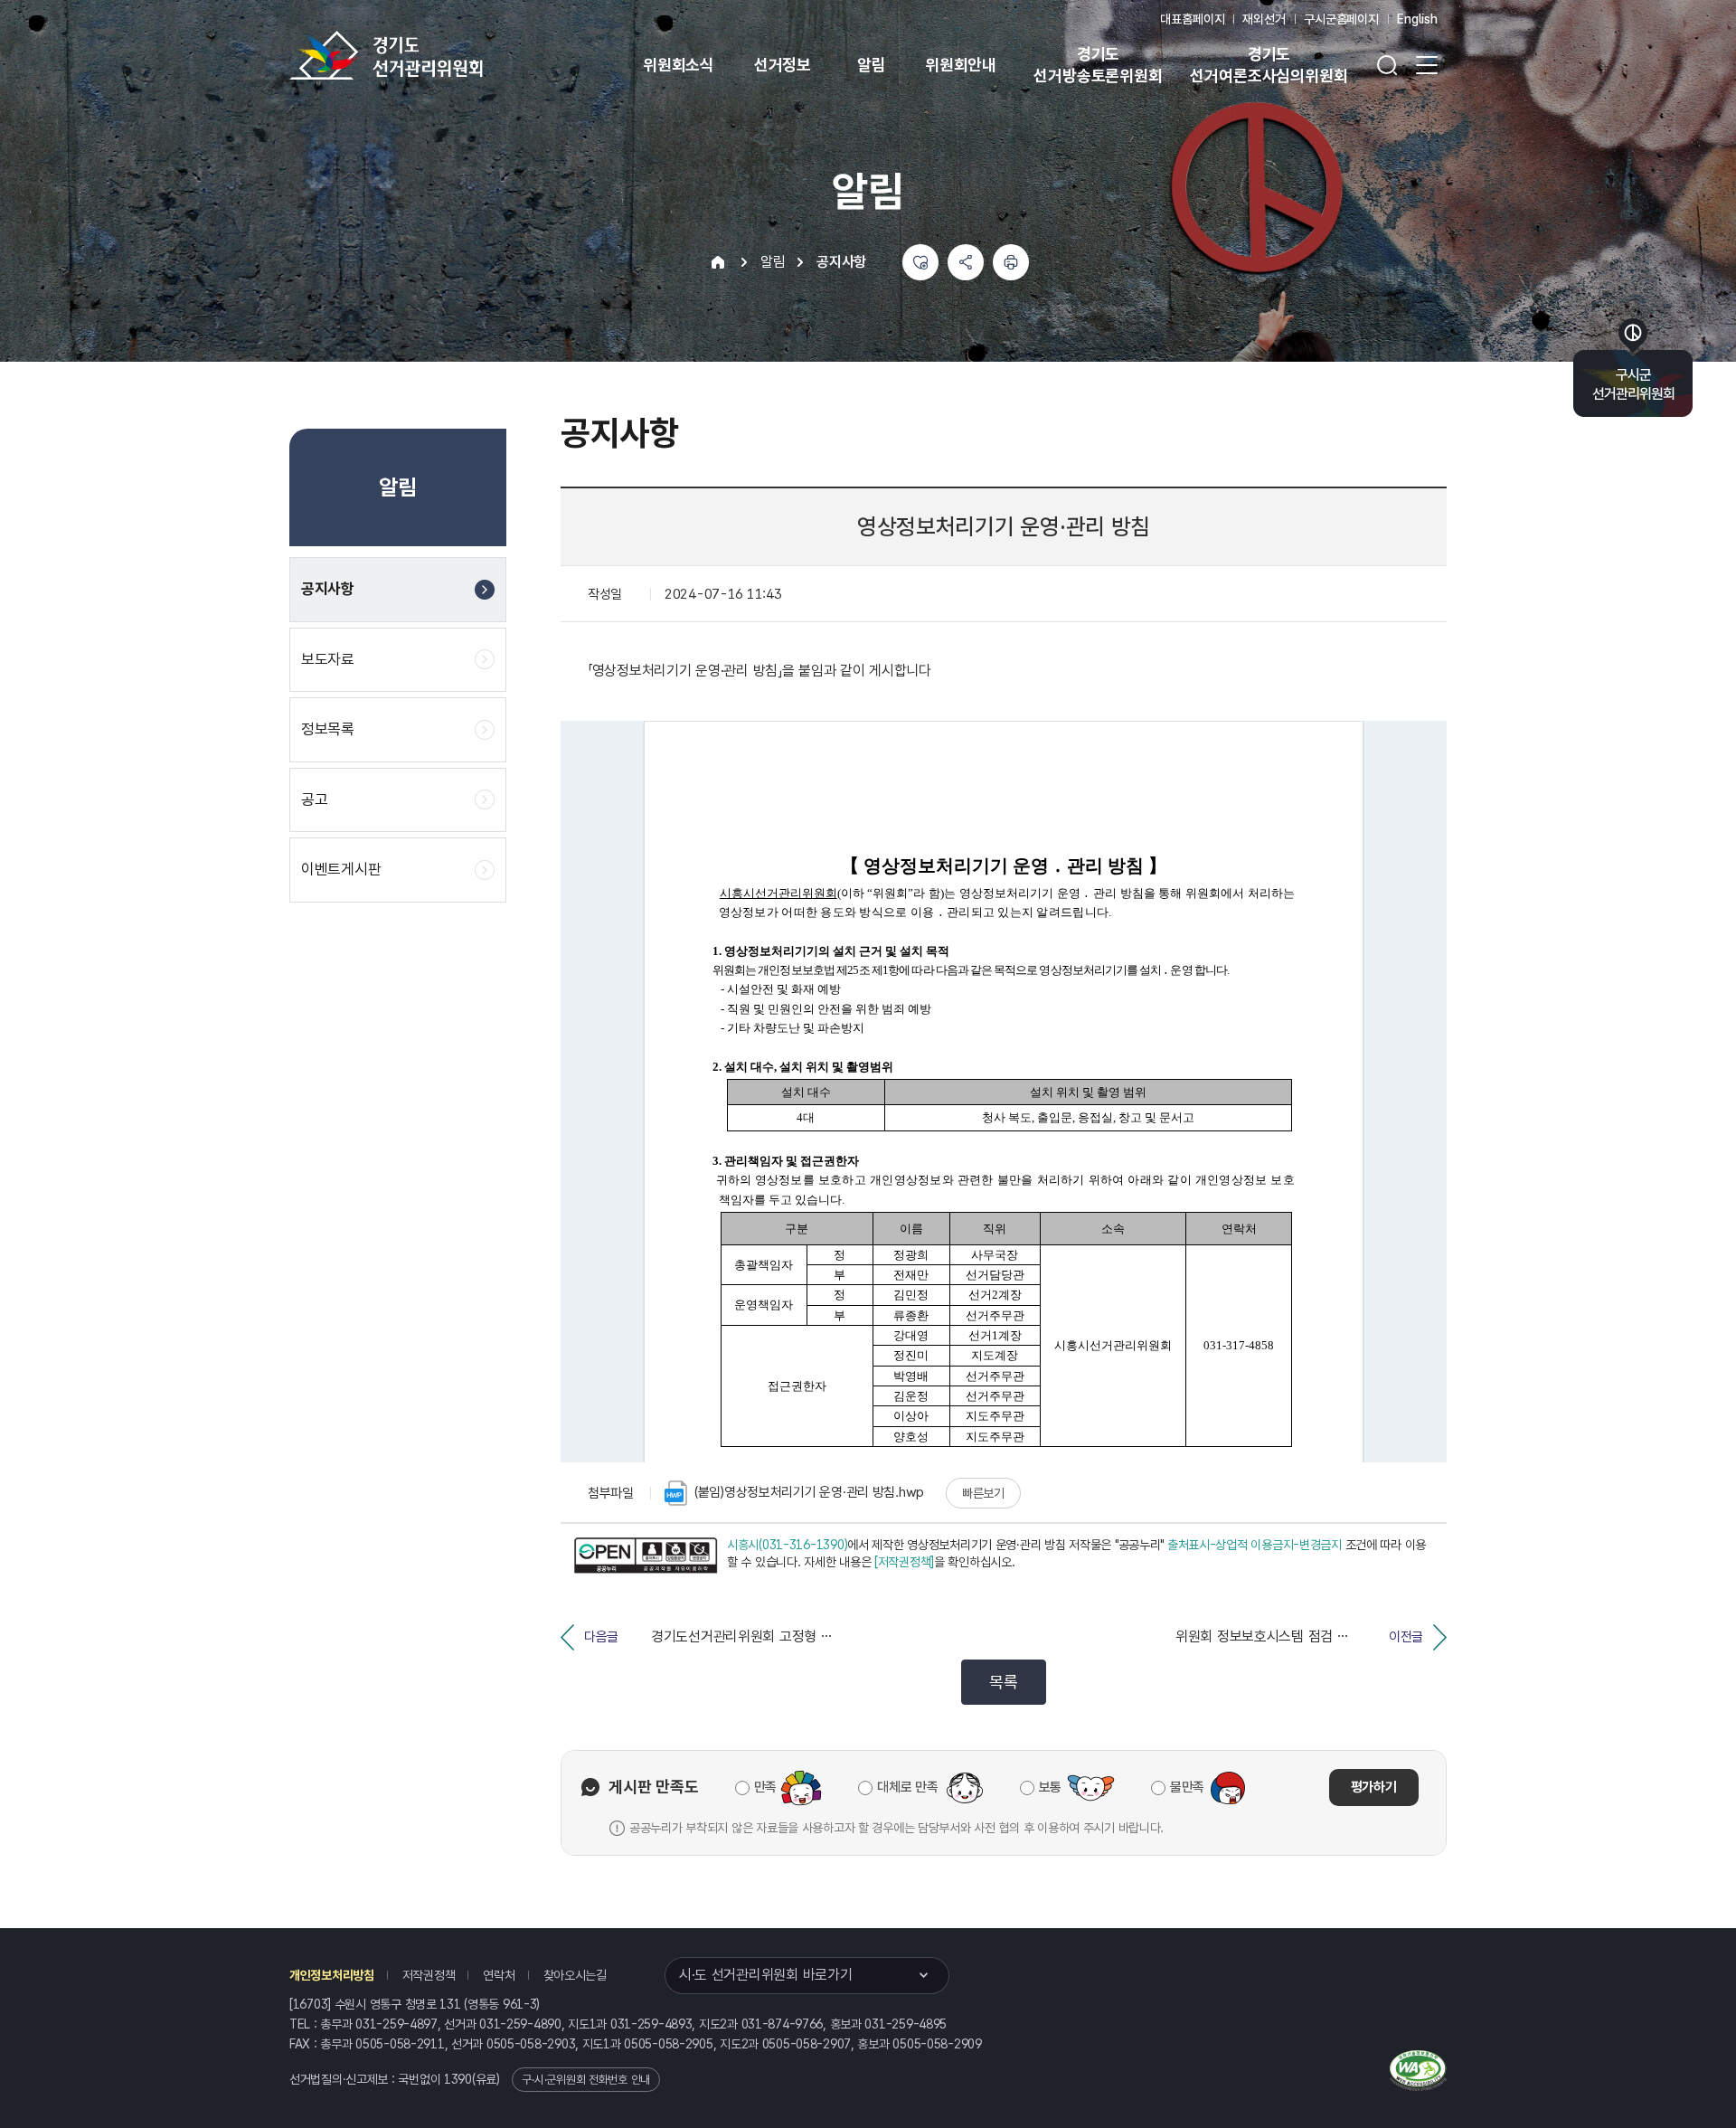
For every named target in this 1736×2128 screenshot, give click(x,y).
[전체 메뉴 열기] (1427, 65)
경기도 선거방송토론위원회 (1098, 65)
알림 (872, 65)
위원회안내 (961, 65)
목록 (1003, 1682)
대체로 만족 (907, 1787)
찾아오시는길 (575, 1975)
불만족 (1187, 1787)
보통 (1050, 1787)
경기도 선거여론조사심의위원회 (1269, 65)
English (1417, 19)
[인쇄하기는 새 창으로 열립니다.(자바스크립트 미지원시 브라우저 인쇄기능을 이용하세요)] (1011, 262)
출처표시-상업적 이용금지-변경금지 (1255, 1545)
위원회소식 (679, 65)
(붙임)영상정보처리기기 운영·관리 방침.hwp (809, 1492)
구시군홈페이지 (1341, 19)
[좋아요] (920, 262)
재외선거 (1264, 19)
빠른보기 (983, 1493)
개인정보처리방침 (332, 1975)
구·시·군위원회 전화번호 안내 (586, 2080)
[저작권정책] (904, 1562)
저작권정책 (429, 1975)
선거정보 (783, 65)
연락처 (499, 1975)
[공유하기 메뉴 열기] (966, 262)
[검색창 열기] (1387, 65)
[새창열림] (646, 1556)
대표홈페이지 (1192, 19)
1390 (458, 2079)
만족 (765, 1787)
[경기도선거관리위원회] (443, 55)
